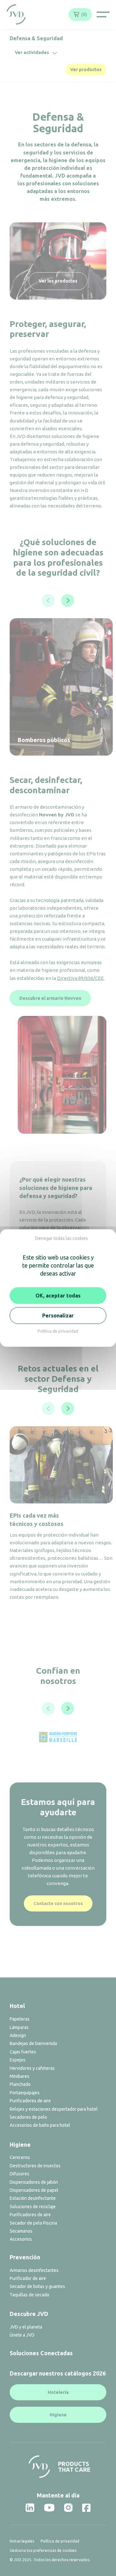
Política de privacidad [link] (58, 1331)
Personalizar (58, 1316)
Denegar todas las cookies (62, 1238)
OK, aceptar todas (58, 1296)
